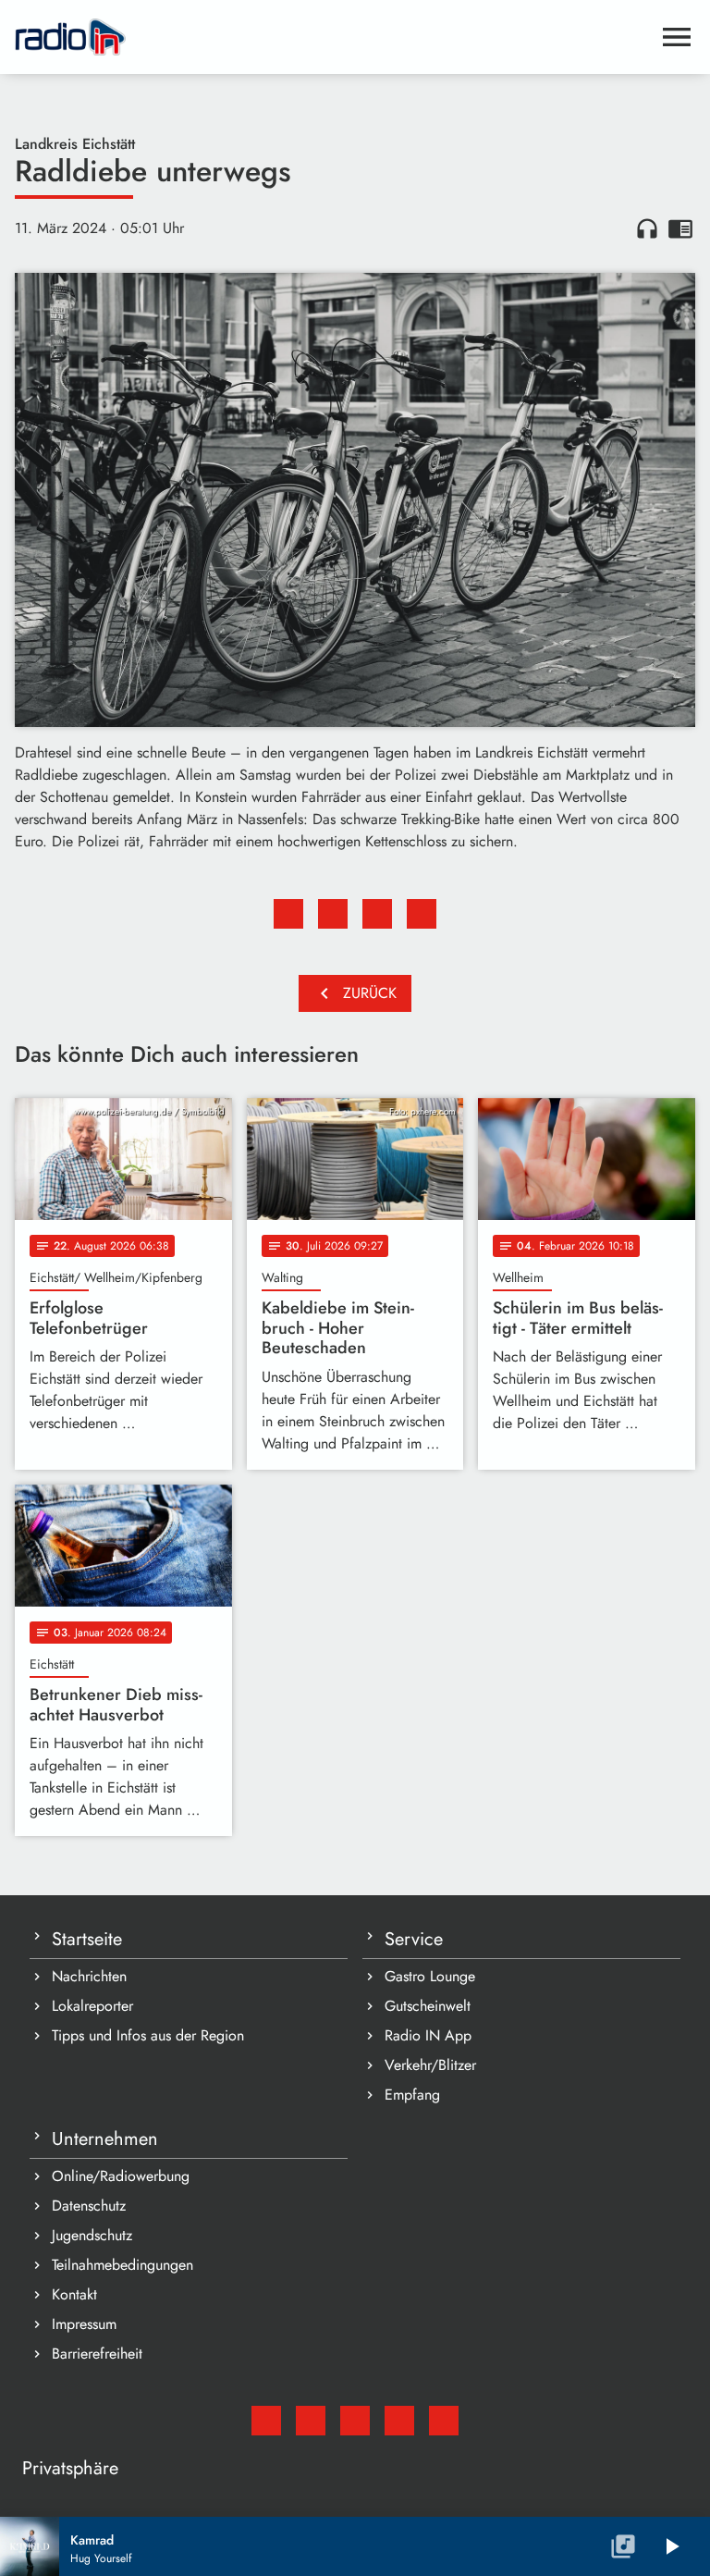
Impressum (84, 2324)
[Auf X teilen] (333, 914)
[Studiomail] (266, 2421)
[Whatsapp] (399, 2421)
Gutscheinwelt (428, 2006)
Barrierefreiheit (97, 2354)
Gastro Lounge (430, 1976)
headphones (647, 228)
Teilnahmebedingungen (122, 2265)
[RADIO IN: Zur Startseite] (333, 37)
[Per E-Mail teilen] (422, 914)
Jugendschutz (92, 2235)
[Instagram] (355, 2421)
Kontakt (74, 2294)
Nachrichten (89, 1976)
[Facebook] (311, 2421)
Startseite (87, 1939)
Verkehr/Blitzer (430, 2065)
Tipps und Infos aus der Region (148, 2035)
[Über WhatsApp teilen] (377, 914)
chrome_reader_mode (680, 228)
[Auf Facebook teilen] (288, 914)
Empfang (412, 2095)
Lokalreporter (92, 2006)
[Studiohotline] (444, 2421)
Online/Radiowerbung (121, 2176)
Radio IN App (428, 2035)
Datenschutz (89, 2206)
